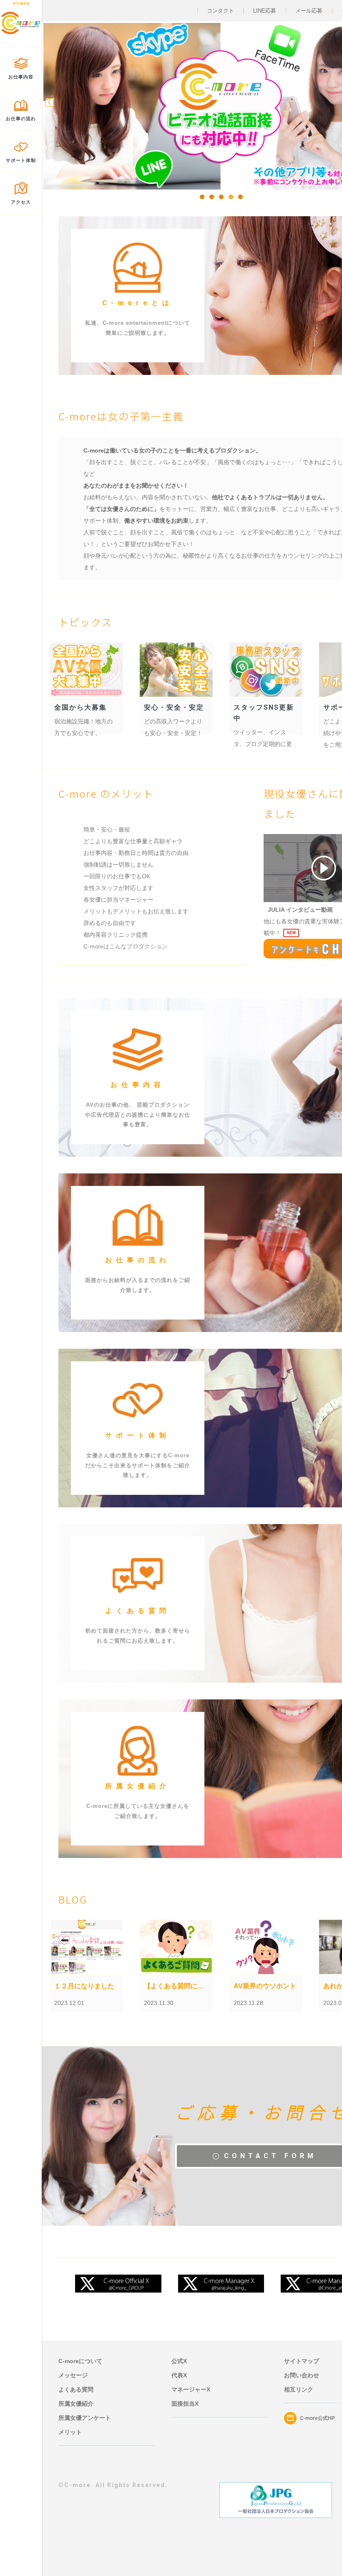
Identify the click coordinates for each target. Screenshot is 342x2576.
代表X (179, 2375)
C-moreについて (80, 2361)
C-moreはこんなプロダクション (126, 946)
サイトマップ (302, 2361)
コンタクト (220, 11)
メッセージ (73, 2375)
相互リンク (299, 2389)
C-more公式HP (317, 2418)
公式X (179, 2361)
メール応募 (309, 11)
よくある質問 (76, 2389)
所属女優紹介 (76, 2404)
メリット (70, 2432)
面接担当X (185, 2404)
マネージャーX (191, 2389)
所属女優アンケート (85, 2418)
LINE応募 (265, 11)
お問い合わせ (302, 2375)
